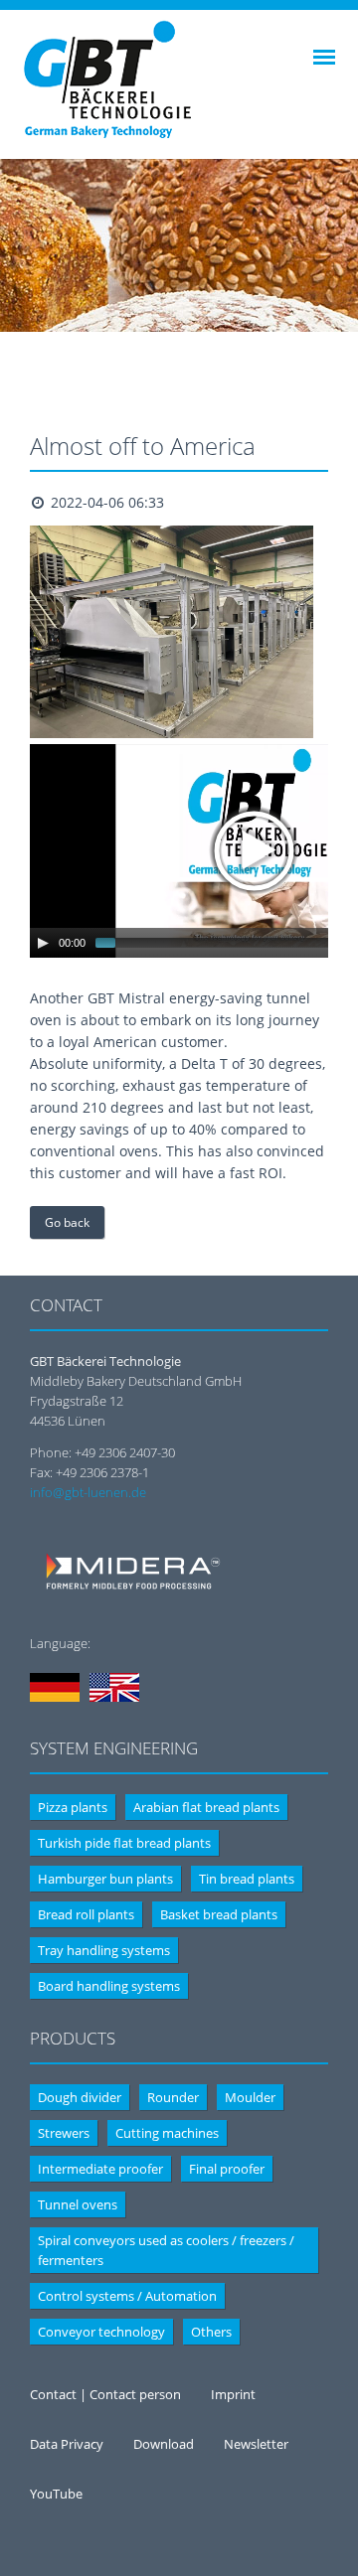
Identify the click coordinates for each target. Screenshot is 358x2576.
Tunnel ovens (78, 2204)
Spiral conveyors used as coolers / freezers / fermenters (166, 2250)
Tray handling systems (104, 1950)
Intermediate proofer (100, 2169)
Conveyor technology (101, 2332)
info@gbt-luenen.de (88, 1492)
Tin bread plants (247, 1879)
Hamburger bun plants (105, 1879)
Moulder (250, 2097)
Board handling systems (109, 1986)
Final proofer (227, 2169)
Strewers (64, 2133)
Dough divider (80, 2097)
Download (164, 2444)
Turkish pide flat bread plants (124, 1843)
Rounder (173, 2097)
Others (211, 2332)
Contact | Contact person (105, 2394)
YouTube (56, 2494)
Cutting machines (167, 2133)
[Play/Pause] (43, 943)
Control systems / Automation (127, 2296)
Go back (67, 1222)
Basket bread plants (219, 1914)
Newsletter (256, 2444)
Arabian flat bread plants (206, 1807)
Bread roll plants (86, 1914)
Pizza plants (73, 1807)
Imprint (233, 2394)
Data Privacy (67, 2444)
